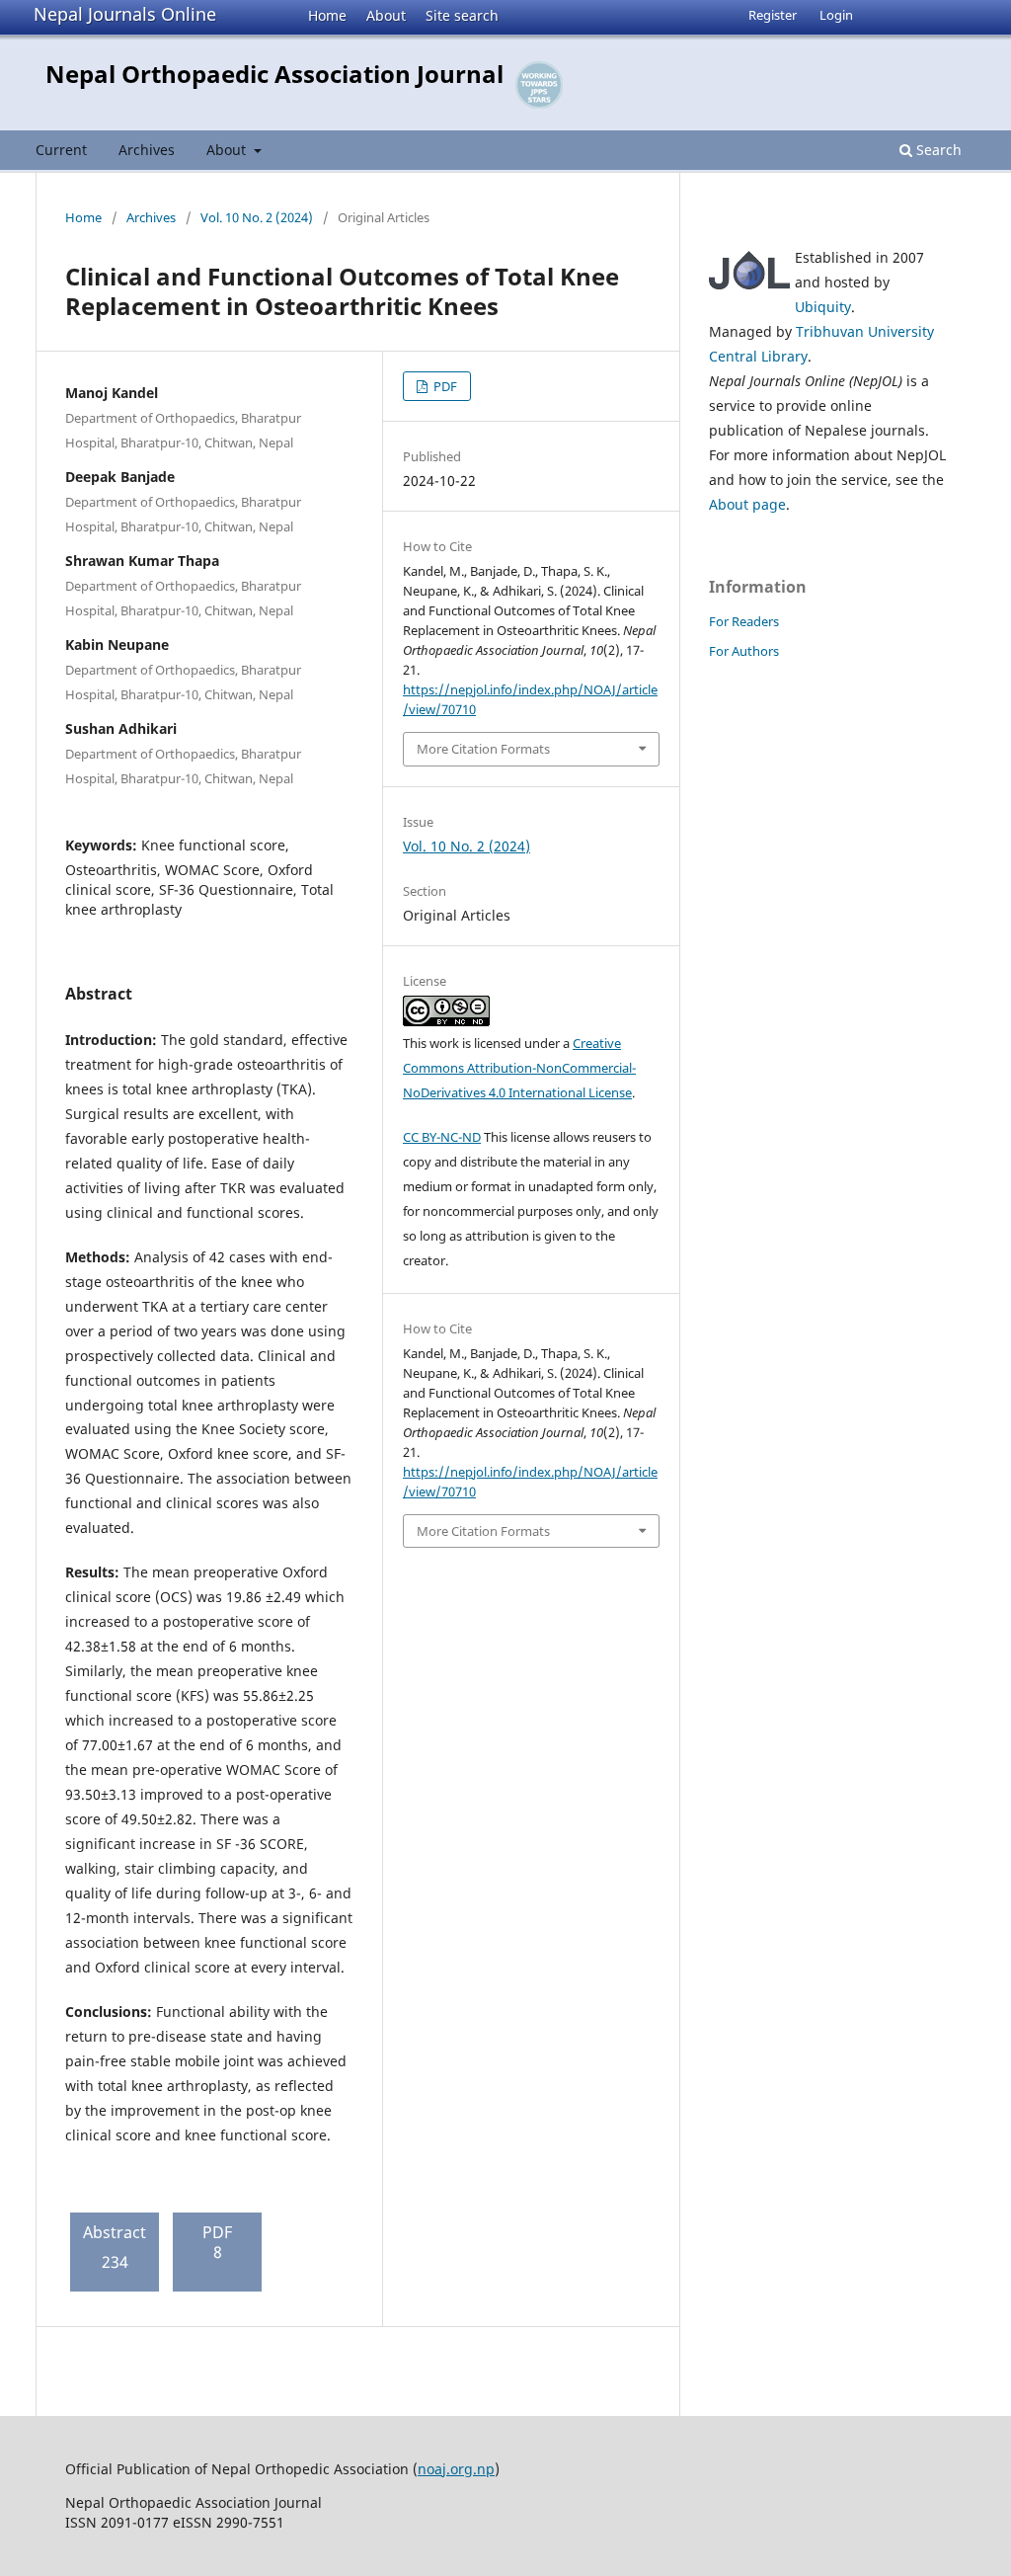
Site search (462, 15)
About (386, 15)
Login (836, 15)
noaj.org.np (456, 2469)
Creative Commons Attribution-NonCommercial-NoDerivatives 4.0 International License (519, 1068)
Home (327, 15)
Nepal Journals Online (125, 14)
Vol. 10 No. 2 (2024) (257, 217)
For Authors (744, 651)
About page (747, 504)
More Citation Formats (483, 749)
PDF (444, 386)
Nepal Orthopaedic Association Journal (274, 74)
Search (937, 150)
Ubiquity (823, 307)
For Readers (744, 621)
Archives (147, 150)
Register (773, 15)
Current (61, 150)
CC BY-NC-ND (442, 1137)
